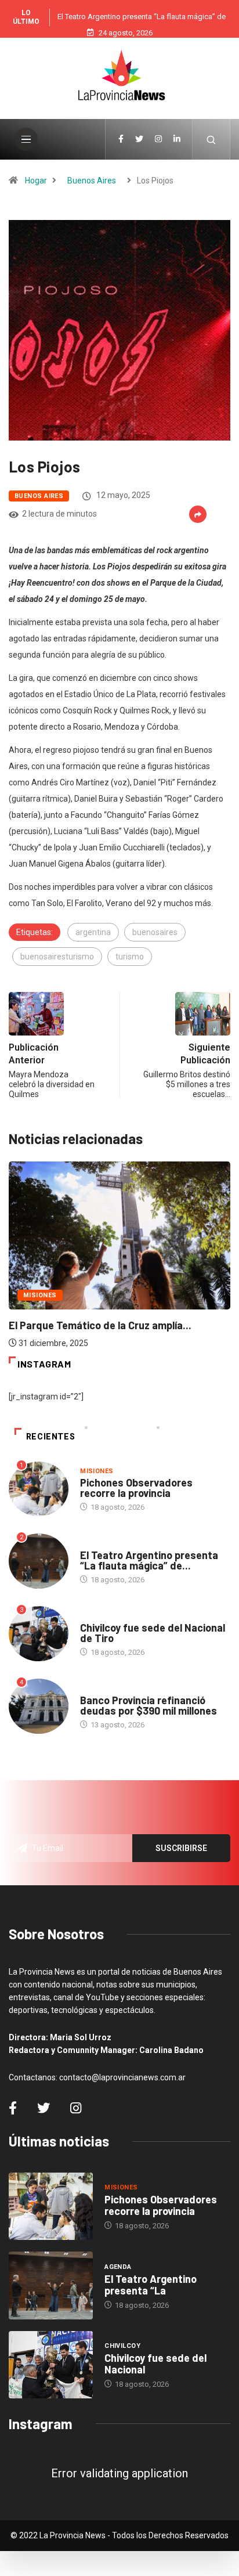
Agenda (94, 1544)
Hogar (36, 181)
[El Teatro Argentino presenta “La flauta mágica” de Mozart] (51, 2285)
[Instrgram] (158, 139)
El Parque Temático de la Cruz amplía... (100, 1325)
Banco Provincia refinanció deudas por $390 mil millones (149, 1705)
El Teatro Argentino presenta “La (151, 2285)
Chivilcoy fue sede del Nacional (155, 2364)
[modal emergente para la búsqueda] (211, 139)
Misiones (40, 1295)
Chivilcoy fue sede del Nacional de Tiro (153, 1633)
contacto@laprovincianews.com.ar (122, 2077)
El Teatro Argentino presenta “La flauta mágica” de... (149, 1560)
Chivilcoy (98, 1616)
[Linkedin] (177, 139)
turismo (130, 957)
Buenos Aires (92, 181)
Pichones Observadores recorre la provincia (136, 1488)
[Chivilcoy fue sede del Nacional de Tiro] (51, 2365)
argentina (93, 932)
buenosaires (155, 932)
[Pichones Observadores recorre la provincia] (51, 2206)
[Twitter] (139, 139)
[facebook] (121, 139)
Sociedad (97, 1689)
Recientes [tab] (51, 1437)
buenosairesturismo (57, 957)
